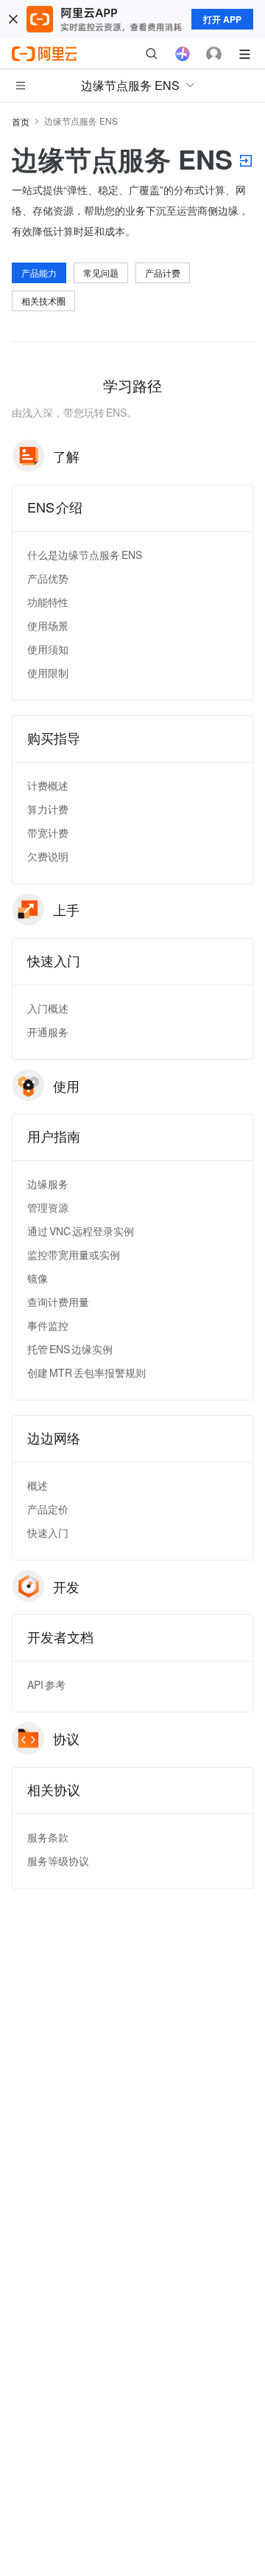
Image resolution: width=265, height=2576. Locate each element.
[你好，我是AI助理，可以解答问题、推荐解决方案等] (183, 54)
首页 (21, 121)
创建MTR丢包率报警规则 (86, 1372)
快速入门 (48, 1532)
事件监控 (48, 1325)
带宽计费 (48, 833)
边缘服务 (48, 1184)
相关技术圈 (43, 301)
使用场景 (48, 625)
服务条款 (48, 1837)
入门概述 (48, 1008)
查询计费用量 (58, 1302)
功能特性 (48, 602)
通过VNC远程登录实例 (81, 1231)
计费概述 (48, 785)
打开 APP (222, 19)
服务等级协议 (58, 1861)
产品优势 (48, 578)
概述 (38, 1485)
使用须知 (48, 649)
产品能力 (39, 272)
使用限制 (48, 673)
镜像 (38, 1278)
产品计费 (163, 272)
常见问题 (101, 272)
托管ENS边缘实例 (70, 1349)
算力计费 (48, 809)
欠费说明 (48, 856)
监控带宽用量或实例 (74, 1254)
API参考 (46, 1684)
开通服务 (48, 1032)
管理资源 (48, 1207)
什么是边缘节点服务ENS (85, 555)
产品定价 (48, 1509)
